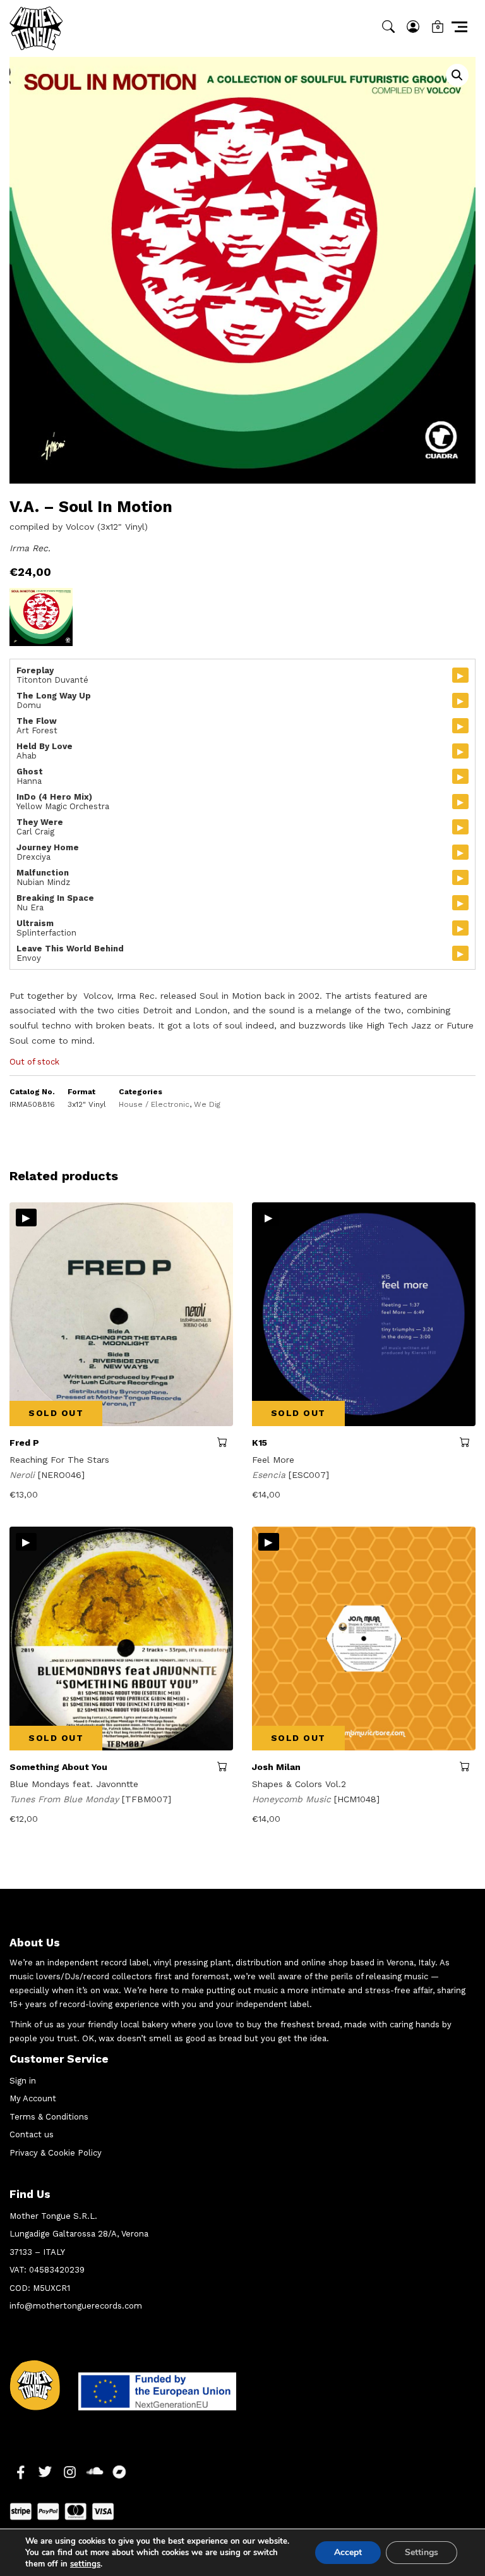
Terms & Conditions (49, 2117)
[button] (457, 75)
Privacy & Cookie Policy (56, 2153)
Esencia (270, 1475)
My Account (33, 2098)
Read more (225, 1442)
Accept (348, 2552)
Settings (422, 2552)
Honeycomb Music (293, 1799)
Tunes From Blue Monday (66, 1799)
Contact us (32, 2134)
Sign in (23, 2081)
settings (85, 2564)
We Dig (207, 1104)
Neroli (24, 1475)
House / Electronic (154, 1104)
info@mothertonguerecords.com (76, 2306)
